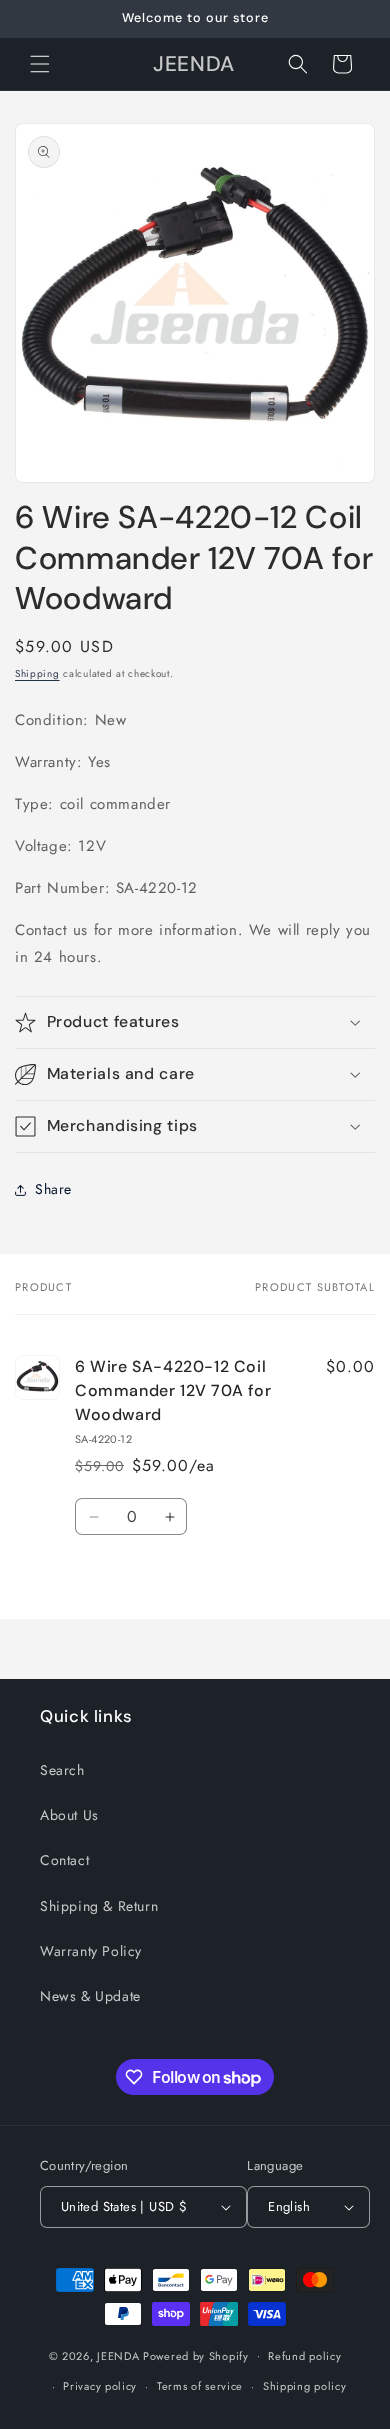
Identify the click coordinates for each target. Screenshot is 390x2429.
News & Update (90, 1996)
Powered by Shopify (196, 2355)
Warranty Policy (91, 1951)
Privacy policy (100, 2386)
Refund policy (304, 2356)
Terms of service (200, 2386)
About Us (69, 1815)
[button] (40, 64)
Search (62, 1770)
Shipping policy (305, 2386)
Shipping (37, 673)
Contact (64, 1860)
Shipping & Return (99, 1906)
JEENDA (118, 2355)
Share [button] (53, 1189)
